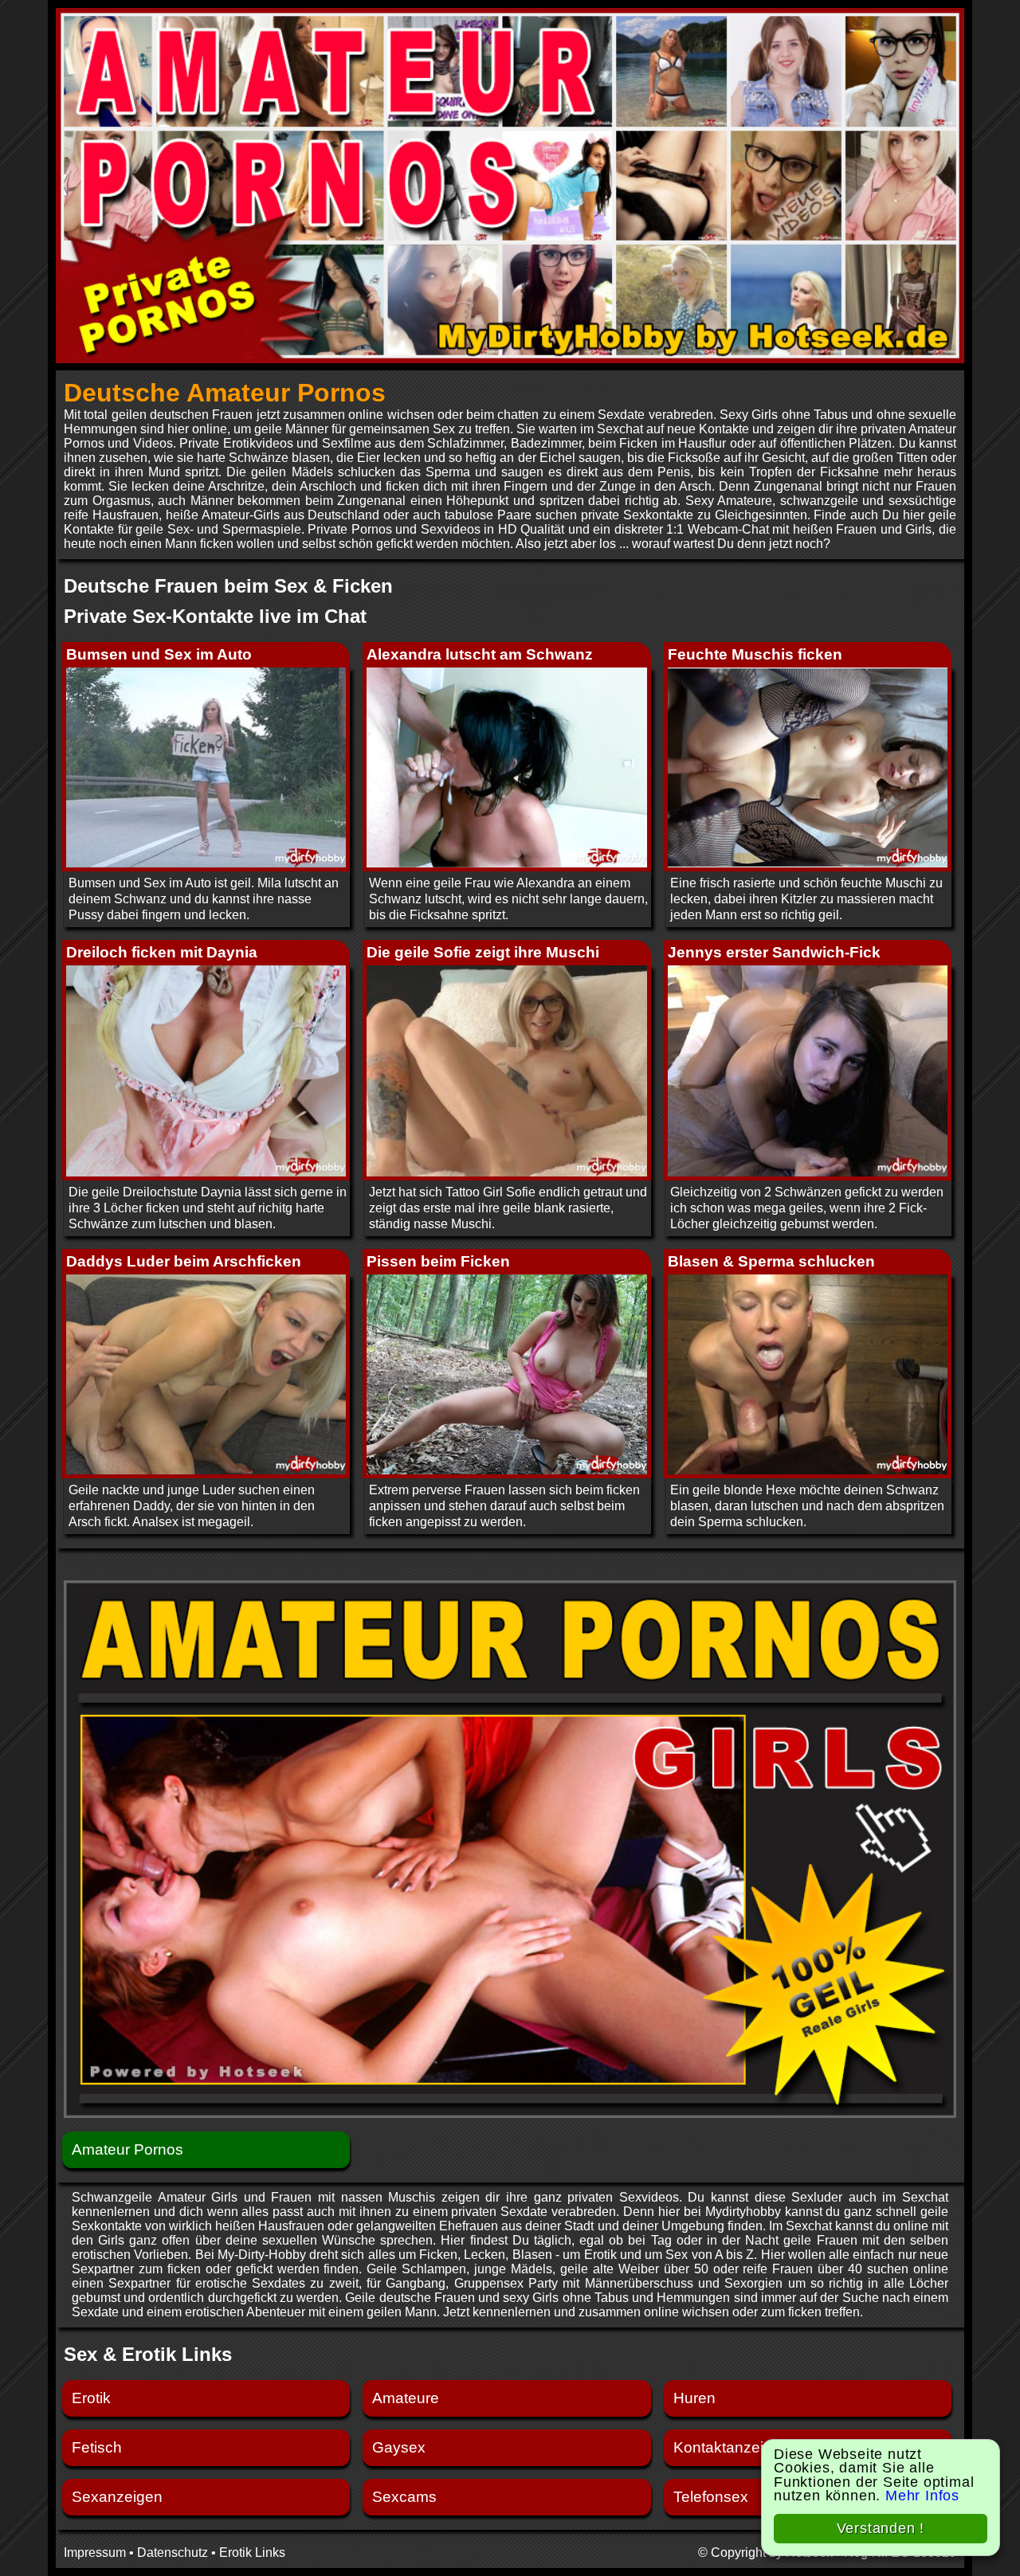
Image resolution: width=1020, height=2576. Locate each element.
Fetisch (97, 2447)
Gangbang (416, 2283)
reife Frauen (778, 2269)
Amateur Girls (198, 2197)
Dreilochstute (160, 1192)
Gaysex (399, 2447)
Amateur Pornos (127, 2149)
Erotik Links (252, 2553)
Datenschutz (173, 2553)
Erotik (91, 2398)
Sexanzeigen (117, 2497)
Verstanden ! (881, 2528)
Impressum (95, 2553)
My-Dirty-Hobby (262, 2255)
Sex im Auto (177, 883)
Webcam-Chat (728, 529)
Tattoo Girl (474, 1192)
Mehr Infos (922, 2496)
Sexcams (404, 2497)
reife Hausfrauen (111, 515)
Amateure (406, 2398)
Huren (694, 2398)
